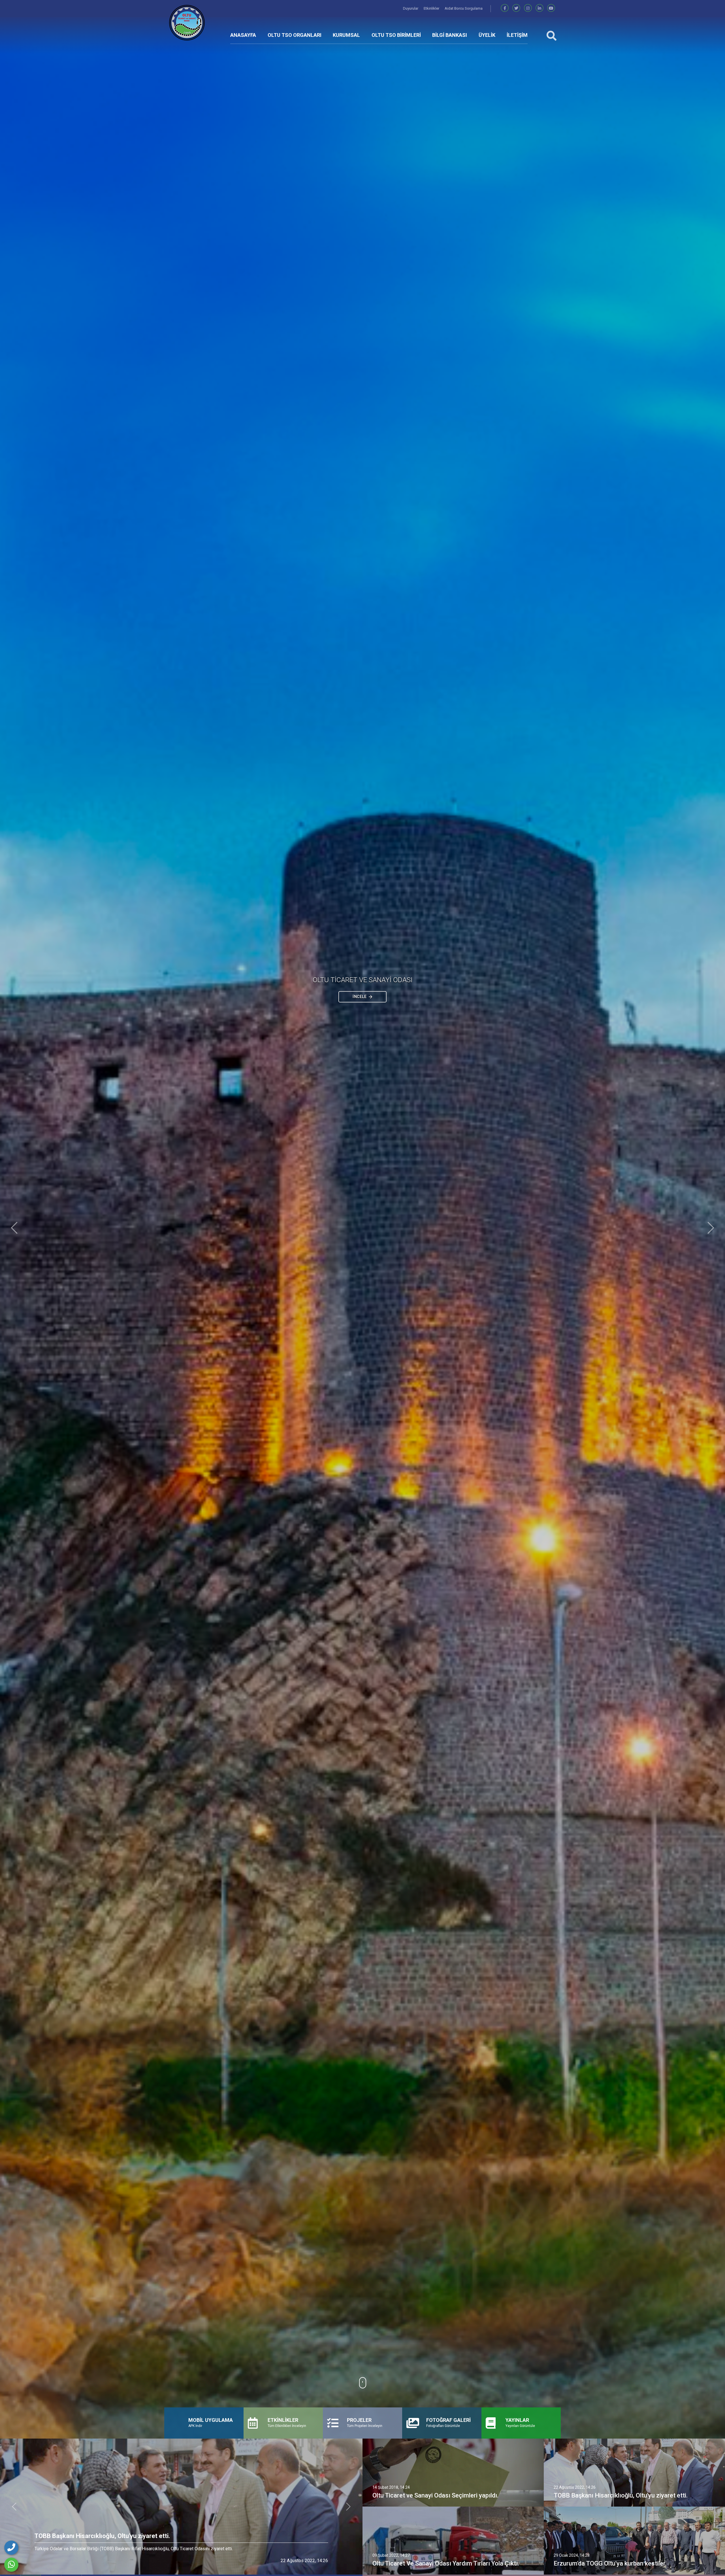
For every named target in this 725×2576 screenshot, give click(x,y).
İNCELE (360, 997)
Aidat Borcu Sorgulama (464, 8)
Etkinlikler (432, 8)
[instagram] (528, 8)
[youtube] (551, 8)
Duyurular (411, 8)
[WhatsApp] (11, 2565)
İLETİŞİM (517, 35)
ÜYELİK (487, 35)
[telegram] (516, 8)
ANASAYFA (243, 35)
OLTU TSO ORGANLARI (295, 35)
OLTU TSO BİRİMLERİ (396, 35)
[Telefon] (11, 2548)
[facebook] (505, 8)
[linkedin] (540, 8)
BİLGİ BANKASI (450, 35)
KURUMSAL (346, 35)
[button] (14, 1228)
